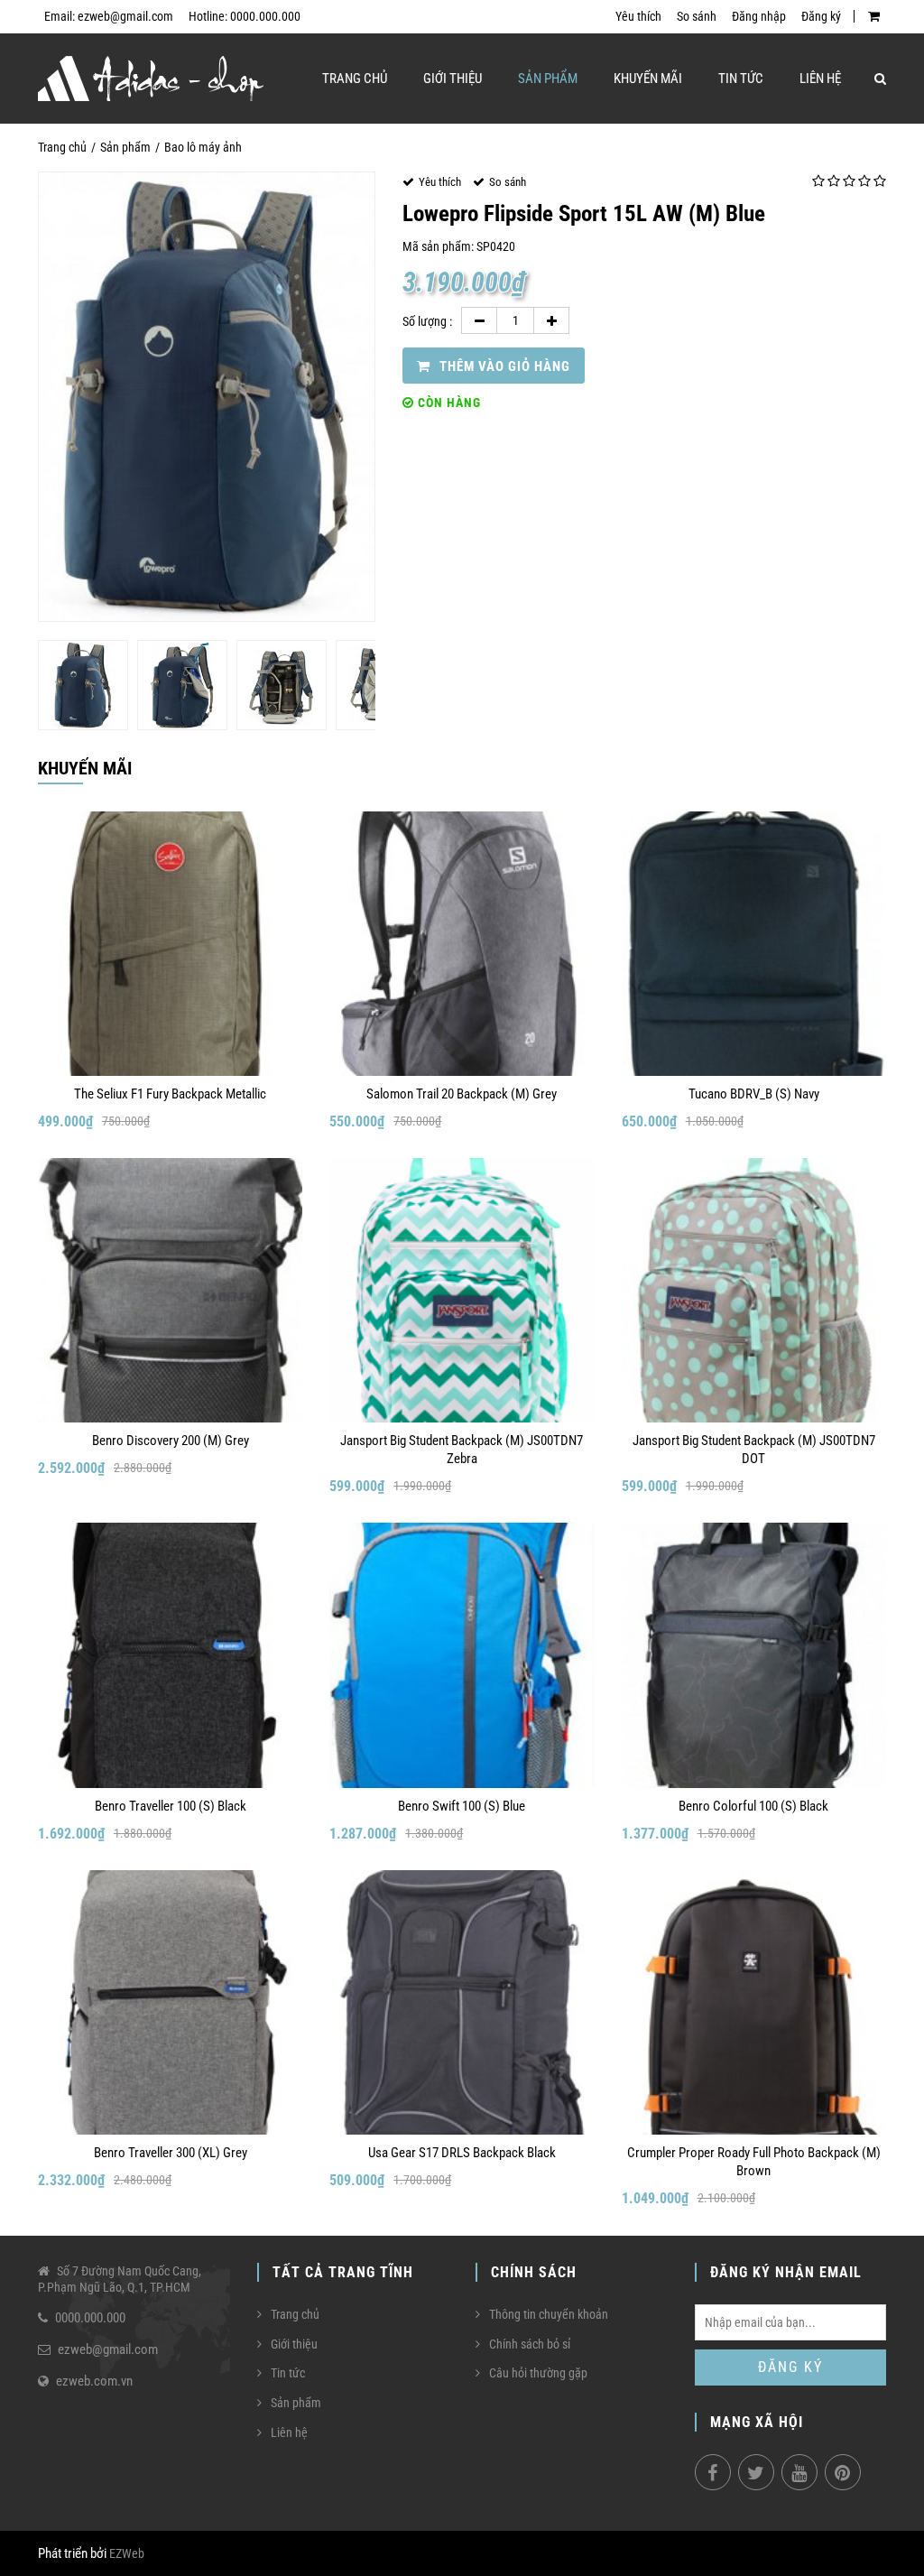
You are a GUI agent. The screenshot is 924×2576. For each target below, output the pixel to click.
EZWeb (127, 2553)
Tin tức (741, 79)
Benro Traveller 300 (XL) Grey (171, 2153)
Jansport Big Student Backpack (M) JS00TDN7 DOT (754, 1450)
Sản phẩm (548, 79)
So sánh (697, 16)
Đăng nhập (759, 16)
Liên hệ (820, 79)
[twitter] (756, 2472)
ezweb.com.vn (94, 2381)
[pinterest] (843, 2472)
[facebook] (713, 2472)
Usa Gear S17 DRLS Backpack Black (462, 2153)
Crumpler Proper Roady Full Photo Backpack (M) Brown (754, 2162)
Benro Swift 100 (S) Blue (462, 1806)
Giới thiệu (453, 79)
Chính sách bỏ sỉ (530, 2344)
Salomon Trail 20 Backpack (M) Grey (462, 1094)
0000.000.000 (90, 2318)
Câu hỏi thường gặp (538, 2373)
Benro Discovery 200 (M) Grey (171, 1441)
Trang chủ (355, 79)
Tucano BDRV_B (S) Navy (754, 1094)
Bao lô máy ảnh (203, 147)
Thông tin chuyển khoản (549, 2314)
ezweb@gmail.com (108, 2349)
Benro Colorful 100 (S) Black (753, 1806)
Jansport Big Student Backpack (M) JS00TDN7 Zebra (462, 1450)
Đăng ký (821, 16)
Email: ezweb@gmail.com (109, 16)
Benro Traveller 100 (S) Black (171, 1806)
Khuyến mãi (648, 79)
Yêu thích (638, 16)
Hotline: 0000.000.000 (245, 16)
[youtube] (799, 2472)
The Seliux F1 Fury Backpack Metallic (170, 1094)
